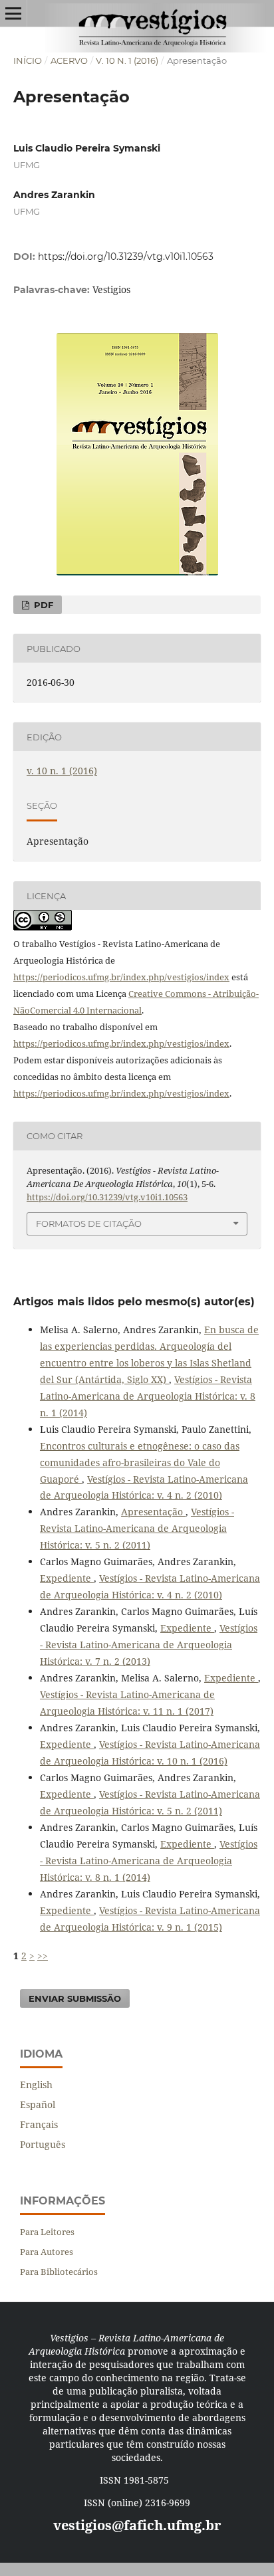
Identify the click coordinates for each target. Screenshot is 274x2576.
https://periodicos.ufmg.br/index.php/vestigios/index (121, 977)
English (36, 2085)
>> (43, 1956)
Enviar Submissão (75, 1998)
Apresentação (153, 1512)
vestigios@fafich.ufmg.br (137, 2525)
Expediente (67, 1578)
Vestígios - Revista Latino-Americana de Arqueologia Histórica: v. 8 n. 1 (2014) (148, 1396)
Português (43, 2144)
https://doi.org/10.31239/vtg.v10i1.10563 (126, 257)
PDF (42, 605)
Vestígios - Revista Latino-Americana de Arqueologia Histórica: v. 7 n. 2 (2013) (149, 1645)
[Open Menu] (13, 13)
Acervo (69, 60)
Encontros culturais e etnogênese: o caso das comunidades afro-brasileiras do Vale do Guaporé (140, 1462)
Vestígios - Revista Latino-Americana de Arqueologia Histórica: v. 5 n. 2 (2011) (137, 1528)
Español (38, 2104)
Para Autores (47, 2252)
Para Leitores (47, 2232)
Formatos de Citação (89, 1224)
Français (39, 2124)
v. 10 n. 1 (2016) (127, 60)
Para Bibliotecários (59, 2272)
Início (28, 60)
